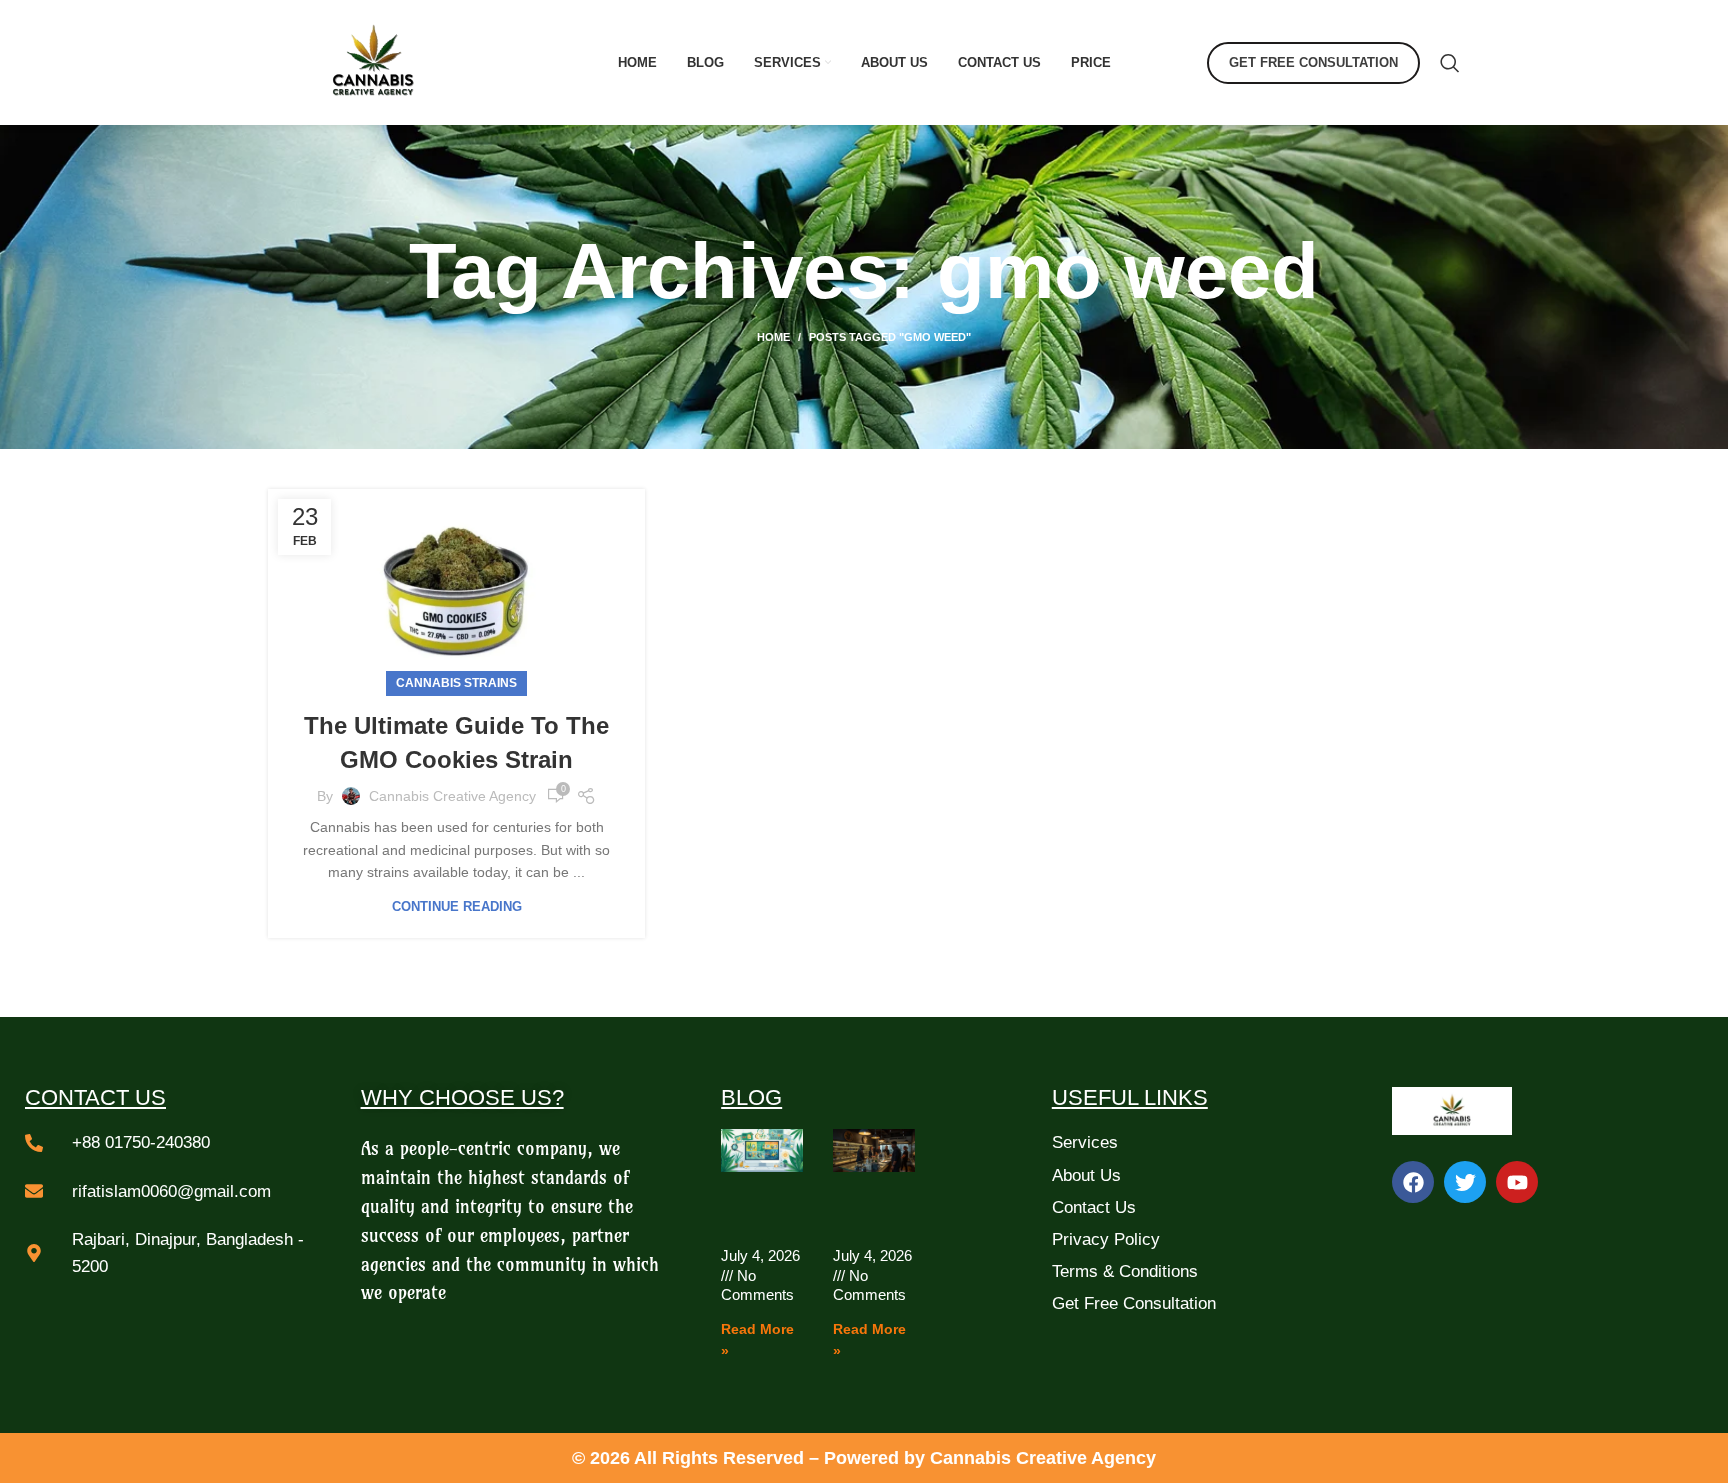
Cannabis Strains (456, 683)
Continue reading (457, 906)
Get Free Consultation (1313, 62)
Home (773, 337)
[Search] (1450, 63)
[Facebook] (1413, 1182)
